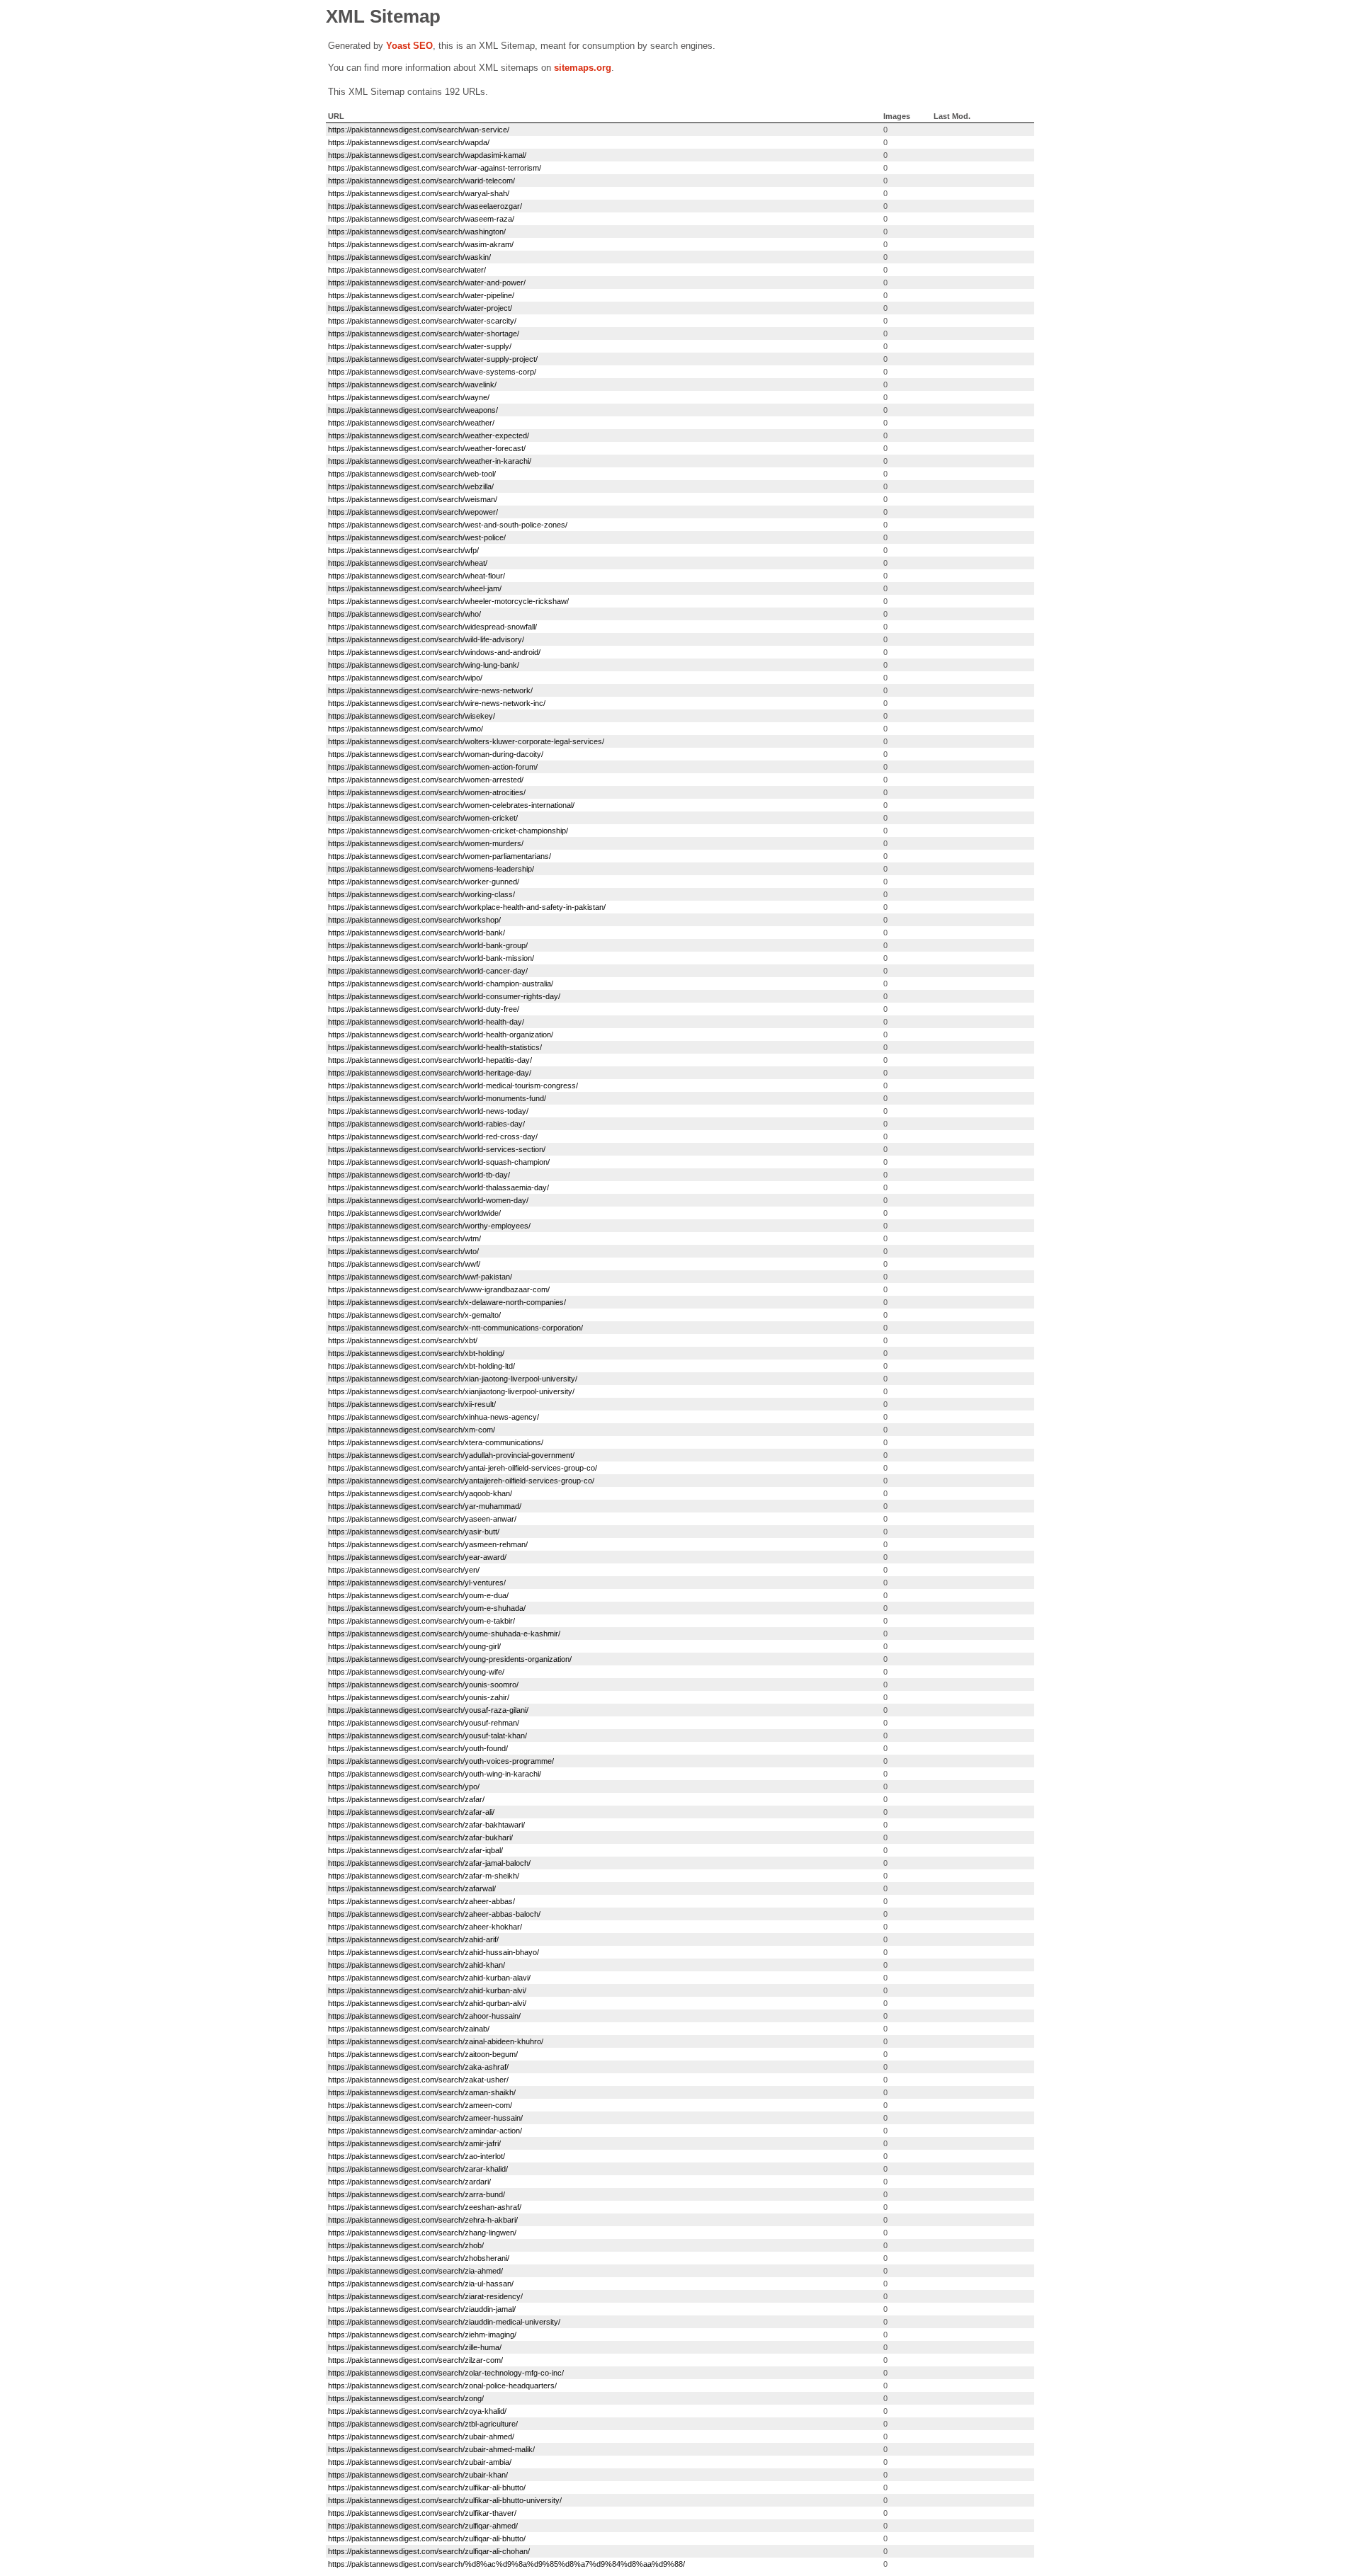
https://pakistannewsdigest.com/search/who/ (404, 614)
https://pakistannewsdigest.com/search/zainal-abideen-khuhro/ (436, 2041)
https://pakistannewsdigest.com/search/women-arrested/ (426, 780)
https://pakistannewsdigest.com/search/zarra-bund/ (416, 2194)
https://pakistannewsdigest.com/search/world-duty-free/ (424, 1009)
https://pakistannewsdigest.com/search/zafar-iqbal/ (415, 1850)
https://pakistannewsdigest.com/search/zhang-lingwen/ (422, 2233)
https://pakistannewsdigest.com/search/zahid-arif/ (413, 1939)
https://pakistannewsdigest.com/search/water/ (407, 270)
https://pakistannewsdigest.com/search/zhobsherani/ (419, 2258)
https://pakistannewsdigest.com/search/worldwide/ (414, 1213)
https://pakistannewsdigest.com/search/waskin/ (409, 257)
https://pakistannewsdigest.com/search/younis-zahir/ (419, 1697)
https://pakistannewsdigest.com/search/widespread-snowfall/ (432, 627)
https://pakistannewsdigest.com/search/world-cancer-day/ (428, 971)
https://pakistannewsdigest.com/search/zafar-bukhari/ (420, 1837)
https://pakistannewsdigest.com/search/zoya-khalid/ (417, 2411)
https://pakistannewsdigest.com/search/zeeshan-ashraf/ (425, 2207)
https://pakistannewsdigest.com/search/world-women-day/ (428, 1200)
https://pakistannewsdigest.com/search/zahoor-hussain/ (424, 2016)
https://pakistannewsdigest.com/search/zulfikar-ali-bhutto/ (427, 2487)
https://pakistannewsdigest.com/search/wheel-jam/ (415, 588)
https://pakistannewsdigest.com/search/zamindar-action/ (425, 2131)
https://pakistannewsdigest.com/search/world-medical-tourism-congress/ (453, 1085)
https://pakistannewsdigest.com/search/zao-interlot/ (416, 2156)
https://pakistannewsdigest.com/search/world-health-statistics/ (435, 1047)
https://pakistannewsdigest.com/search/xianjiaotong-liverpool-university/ (451, 1391)
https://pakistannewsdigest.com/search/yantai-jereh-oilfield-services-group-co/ (463, 1468)
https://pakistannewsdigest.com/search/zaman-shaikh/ (422, 2092)
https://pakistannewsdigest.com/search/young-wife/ (416, 1672)
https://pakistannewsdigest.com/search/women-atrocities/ (427, 792)
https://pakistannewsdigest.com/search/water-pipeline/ (421, 295)
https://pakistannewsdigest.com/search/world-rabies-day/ (426, 1124)
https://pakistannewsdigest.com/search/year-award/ (417, 1557)
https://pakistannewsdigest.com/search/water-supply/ (420, 346)
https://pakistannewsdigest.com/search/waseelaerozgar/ (425, 206)
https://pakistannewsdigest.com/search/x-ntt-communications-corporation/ (455, 1328)
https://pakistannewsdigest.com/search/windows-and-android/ (434, 652)
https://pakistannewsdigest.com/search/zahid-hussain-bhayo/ (433, 1952)
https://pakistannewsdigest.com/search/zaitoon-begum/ (423, 2054)
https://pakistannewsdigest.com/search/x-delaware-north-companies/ (447, 1302)
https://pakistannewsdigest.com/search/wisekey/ (412, 716)
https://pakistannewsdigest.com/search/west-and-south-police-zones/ (448, 525)
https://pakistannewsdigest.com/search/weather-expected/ (429, 435)
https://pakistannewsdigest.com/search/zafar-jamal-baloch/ (429, 1863)
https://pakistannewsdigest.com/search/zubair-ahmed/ (421, 2437)
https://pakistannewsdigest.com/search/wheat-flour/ (416, 576)
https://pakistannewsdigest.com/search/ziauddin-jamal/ (422, 2309)
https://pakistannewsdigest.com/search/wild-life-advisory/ (426, 639)
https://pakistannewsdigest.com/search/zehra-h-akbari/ (423, 2220)
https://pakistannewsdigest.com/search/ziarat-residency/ (425, 2296)
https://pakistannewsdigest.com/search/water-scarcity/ (422, 321)
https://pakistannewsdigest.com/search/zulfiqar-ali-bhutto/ (427, 2538)
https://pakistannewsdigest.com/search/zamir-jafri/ (414, 2143)
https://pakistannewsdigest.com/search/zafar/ (406, 1799)
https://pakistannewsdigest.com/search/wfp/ (403, 550)
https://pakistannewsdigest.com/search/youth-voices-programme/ (441, 1761)
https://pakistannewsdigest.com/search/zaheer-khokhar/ (425, 1927)
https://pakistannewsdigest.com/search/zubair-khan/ (418, 2475)
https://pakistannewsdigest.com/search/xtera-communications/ (436, 1442)
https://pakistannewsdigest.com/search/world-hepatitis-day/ (430, 1060)
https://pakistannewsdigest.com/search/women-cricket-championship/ (448, 831)
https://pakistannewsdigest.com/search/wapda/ (409, 142)
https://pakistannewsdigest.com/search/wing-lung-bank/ (424, 665)
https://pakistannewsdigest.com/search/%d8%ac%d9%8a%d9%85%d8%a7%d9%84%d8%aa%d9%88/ (506, 2564)
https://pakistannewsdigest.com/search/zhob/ (406, 2245)
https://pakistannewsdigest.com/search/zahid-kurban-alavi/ (429, 1978)
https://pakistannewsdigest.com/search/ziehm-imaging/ (422, 2335)
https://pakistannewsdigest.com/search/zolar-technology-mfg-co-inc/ (446, 2373)
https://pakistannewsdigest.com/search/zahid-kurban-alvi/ (427, 1990)
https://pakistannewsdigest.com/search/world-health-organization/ (441, 1035)
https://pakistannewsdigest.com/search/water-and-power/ (427, 283)
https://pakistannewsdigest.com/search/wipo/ (405, 678)
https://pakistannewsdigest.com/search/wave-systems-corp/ (432, 372)
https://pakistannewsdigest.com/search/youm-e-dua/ (418, 1595)
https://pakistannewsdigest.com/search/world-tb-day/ (419, 1175)
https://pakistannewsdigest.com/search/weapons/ (413, 410)
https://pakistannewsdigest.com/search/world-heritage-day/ (430, 1073)
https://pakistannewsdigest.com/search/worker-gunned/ (424, 882)
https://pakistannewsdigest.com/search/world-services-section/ (437, 1149)
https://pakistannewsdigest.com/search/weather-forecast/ (427, 448)
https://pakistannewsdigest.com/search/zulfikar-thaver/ (422, 2513)
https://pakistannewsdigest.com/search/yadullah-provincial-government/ (451, 1455)
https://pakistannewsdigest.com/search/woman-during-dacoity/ (436, 754)
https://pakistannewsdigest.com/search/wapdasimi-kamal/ (427, 155)
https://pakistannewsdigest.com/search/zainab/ (409, 2029)
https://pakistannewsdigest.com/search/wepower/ (413, 512)
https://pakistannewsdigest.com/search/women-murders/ (426, 843)
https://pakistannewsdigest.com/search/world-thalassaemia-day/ (438, 1187)
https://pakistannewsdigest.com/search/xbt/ (403, 1340)
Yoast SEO (409, 46)
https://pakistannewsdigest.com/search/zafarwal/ (412, 1888)
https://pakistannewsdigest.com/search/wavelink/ (412, 384)
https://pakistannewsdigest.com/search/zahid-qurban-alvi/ (427, 2003)
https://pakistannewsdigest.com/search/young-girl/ (414, 1646)
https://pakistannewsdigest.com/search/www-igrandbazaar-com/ (439, 1289)
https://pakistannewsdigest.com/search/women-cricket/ (423, 818)
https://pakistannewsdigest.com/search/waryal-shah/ (419, 193)
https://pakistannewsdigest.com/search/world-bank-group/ (428, 945)
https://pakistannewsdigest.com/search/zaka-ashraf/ (418, 2067)
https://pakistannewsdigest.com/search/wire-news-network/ (430, 690)
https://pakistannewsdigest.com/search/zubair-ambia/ (420, 2462)
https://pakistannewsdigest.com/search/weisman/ (413, 499)
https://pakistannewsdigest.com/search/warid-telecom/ (421, 181)
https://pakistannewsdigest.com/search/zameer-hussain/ (425, 2118)
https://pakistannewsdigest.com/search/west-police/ (417, 537)
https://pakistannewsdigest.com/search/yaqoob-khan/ (420, 1493)
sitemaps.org (583, 68)
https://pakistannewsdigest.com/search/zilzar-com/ (415, 2360)
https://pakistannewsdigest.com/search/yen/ (404, 1570)
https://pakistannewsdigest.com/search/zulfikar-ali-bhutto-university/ (445, 2500)
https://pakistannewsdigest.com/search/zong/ (406, 2398)
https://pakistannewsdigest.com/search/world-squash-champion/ (439, 1162)
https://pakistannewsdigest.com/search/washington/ (417, 232)
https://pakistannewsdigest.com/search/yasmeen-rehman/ (428, 1544)
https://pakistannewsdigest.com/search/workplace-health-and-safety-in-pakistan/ (467, 907)
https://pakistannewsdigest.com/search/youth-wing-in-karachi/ (435, 1774)
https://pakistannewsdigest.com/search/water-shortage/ (424, 334)
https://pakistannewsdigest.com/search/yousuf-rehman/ (424, 1723)
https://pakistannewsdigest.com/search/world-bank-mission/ (431, 958)
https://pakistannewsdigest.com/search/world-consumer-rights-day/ (444, 996)
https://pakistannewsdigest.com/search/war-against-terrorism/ (435, 168)
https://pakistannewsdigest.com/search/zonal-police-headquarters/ (442, 2386)
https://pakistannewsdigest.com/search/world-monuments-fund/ (437, 1098)
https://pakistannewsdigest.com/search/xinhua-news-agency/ (433, 1417)
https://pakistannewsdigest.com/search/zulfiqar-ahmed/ (423, 2526)
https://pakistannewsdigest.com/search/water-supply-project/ (433, 359)
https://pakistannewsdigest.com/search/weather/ (411, 423)
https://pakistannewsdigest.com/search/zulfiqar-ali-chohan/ (429, 2551)
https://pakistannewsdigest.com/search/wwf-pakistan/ (420, 1277)
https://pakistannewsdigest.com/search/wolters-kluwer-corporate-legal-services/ (466, 741)
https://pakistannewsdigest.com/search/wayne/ (409, 397)
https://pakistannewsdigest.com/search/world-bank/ (416, 933)
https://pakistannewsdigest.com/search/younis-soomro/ (423, 1685)
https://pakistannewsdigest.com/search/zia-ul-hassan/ (421, 2284)
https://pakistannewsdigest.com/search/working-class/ (421, 894)
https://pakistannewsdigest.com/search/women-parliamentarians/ (440, 856)
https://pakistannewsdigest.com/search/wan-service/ (419, 130)
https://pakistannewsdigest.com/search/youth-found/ (418, 1748)
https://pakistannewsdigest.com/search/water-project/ (420, 308)
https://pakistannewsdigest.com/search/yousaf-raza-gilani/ (428, 1710)
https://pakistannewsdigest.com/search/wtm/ (404, 1238)
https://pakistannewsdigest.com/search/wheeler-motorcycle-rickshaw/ (448, 601)
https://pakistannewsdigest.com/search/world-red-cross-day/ (433, 1136)
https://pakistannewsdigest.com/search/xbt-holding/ (416, 1353)
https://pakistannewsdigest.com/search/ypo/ (404, 1786)
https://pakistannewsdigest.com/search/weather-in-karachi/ (430, 461)
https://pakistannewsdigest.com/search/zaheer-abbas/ (421, 1901)
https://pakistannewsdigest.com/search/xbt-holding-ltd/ (421, 1366)
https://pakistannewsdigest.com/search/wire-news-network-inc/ (437, 703)
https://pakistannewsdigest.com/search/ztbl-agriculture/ (423, 2424)
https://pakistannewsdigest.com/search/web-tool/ (412, 474)
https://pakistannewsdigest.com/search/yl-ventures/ (417, 1583)
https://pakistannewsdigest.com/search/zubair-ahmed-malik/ (431, 2449)
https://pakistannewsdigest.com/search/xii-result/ (412, 1404)
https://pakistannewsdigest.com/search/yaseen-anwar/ (422, 1519)
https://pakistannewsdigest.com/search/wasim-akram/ (421, 244)
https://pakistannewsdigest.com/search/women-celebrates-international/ (451, 805)
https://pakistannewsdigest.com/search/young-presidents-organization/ (450, 1659)
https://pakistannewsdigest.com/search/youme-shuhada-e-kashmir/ (444, 1634)
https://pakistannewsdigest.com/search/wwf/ (404, 1264)
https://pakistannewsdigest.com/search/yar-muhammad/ (425, 1506)
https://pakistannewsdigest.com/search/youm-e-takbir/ (421, 1621)
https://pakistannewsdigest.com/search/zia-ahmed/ (415, 2271)
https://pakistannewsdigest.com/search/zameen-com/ (420, 2105)
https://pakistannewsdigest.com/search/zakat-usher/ (418, 2080)
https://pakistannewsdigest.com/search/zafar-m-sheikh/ (424, 1876)
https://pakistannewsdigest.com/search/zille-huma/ (415, 2347)
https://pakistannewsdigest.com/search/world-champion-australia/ (441, 984)
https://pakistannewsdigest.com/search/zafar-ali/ (411, 1812)
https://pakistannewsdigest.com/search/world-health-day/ (426, 1022)
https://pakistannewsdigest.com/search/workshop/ (414, 920)
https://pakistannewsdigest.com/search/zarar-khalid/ (418, 2169)
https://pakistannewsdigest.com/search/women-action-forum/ (433, 767)
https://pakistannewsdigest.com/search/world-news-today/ (428, 1111)
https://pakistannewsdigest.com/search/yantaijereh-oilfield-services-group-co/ (461, 1481)
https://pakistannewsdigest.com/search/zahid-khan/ (416, 1965)
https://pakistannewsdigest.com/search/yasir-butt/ (414, 1532)
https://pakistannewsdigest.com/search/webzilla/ (411, 486)
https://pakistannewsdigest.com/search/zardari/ (409, 2182)
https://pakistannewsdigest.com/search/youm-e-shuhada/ (427, 1608)
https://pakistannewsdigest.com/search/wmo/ (406, 729)
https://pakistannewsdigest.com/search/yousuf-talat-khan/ (427, 1736)
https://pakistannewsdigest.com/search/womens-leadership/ (431, 869)
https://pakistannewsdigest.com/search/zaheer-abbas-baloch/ (434, 1914)
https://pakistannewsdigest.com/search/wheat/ (408, 563)
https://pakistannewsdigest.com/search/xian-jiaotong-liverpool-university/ (453, 1379)
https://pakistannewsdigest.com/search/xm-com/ (412, 1430)
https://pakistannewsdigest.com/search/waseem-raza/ (421, 219)
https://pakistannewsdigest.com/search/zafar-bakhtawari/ (426, 1825)
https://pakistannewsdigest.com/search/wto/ (403, 1251)
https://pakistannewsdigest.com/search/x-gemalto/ (414, 1315)
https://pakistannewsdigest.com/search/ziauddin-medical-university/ (444, 2322)
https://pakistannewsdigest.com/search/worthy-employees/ (429, 1226)
